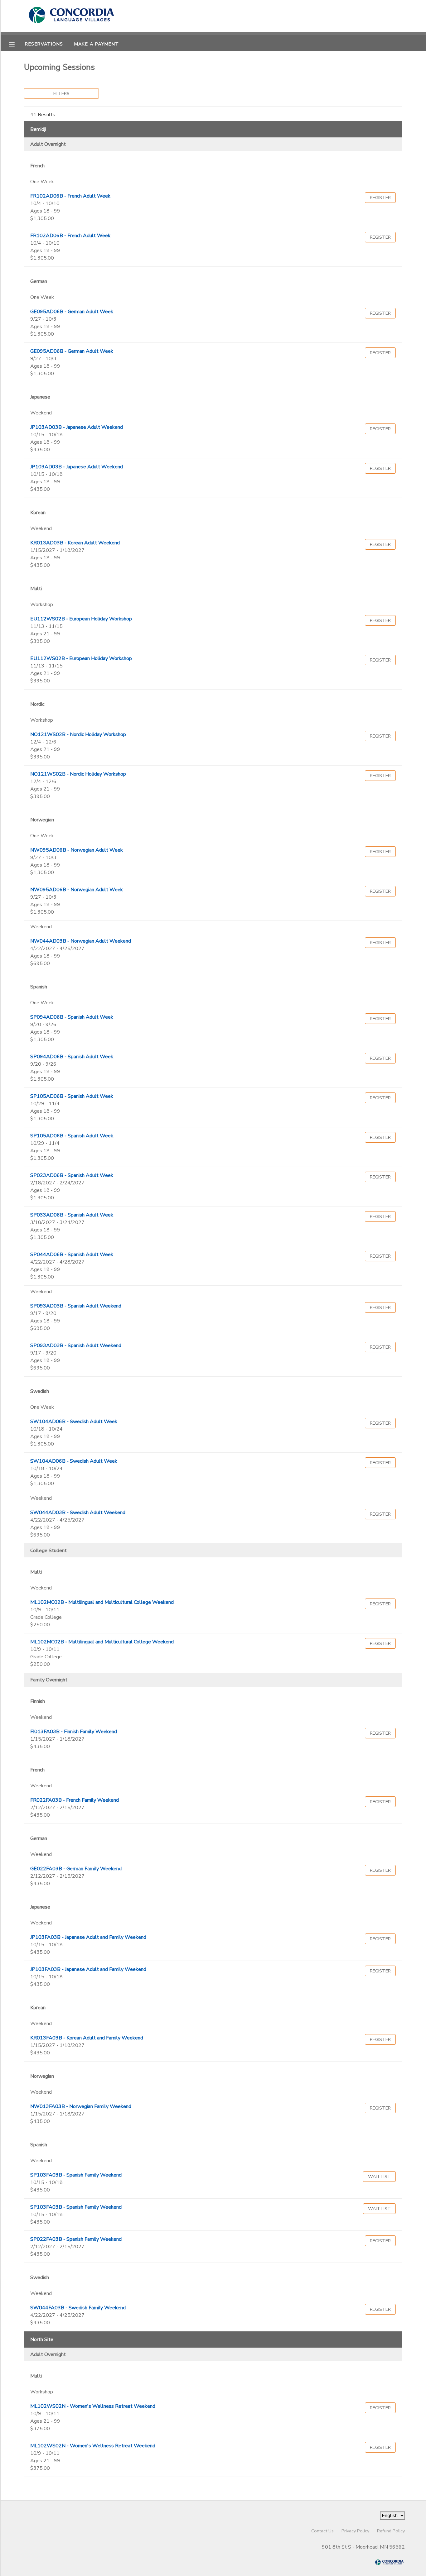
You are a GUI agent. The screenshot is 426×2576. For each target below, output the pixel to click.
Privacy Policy (355, 2531)
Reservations (44, 44)
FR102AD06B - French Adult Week (70, 196)
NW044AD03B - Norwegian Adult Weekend (81, 941)
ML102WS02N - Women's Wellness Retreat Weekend (93, 2406)
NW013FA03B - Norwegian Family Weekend (81, 2106)
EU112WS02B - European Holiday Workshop (81, 619)
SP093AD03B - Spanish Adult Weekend (76, 1306)
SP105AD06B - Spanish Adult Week (72, 1096)
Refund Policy (391, 2531)
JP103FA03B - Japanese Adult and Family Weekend (88, 1937)
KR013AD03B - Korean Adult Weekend (75, 543)
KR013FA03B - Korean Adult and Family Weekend (87, 2038)
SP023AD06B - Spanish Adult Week (72, 1175)
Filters (61, 93)
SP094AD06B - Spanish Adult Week (72, 1017)
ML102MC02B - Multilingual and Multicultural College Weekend (102, 1602)
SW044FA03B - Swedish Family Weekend (78, 2308)
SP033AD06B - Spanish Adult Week (72, 1215)
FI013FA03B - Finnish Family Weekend (74, 1732)
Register (380, 198)
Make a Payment (97, 44)
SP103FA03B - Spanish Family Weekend (76, 2175)
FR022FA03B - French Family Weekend (75, 1800)
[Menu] (17, 44)
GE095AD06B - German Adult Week (72, 312)
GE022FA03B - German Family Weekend (76, 1869)
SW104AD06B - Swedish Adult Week (74, 1422)
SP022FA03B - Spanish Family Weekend (76, 2239)
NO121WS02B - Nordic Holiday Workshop (78, 734)
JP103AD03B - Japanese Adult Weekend (77, 427)
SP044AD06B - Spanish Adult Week (72, 1255)
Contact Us (322, 2531)
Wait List (379, 2177)
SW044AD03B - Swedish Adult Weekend (78, 1513)
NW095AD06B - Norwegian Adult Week (77, 850)
